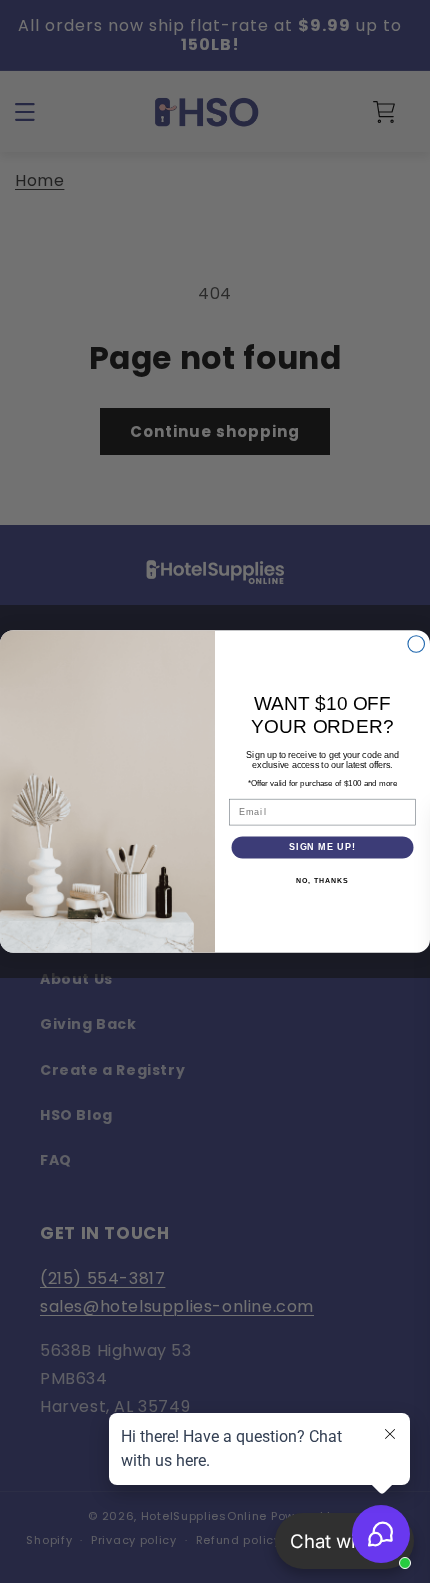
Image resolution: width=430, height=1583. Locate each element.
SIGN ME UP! (322, 847)
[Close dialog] (416, 644)
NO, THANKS (322, 881)
